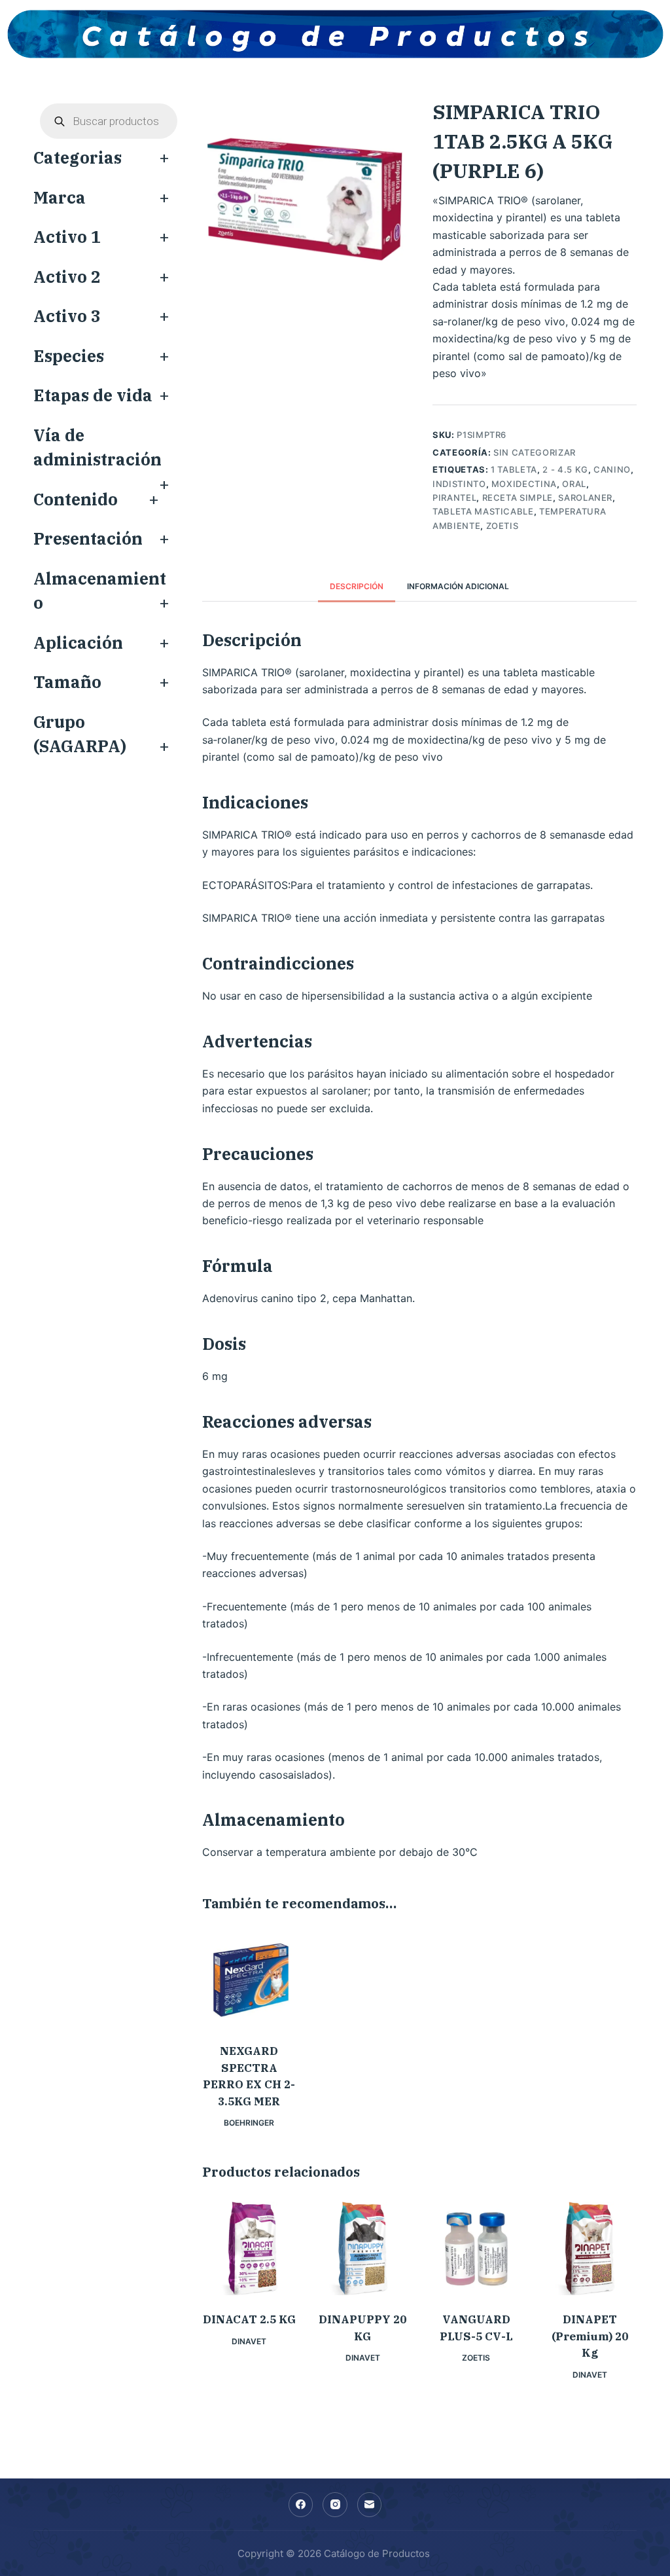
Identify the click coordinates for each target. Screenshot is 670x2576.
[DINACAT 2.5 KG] (249, 2248)
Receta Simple (518, 498)
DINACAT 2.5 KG (249, 2319)
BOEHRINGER (249, 2123)
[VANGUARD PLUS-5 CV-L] (476, 2248)
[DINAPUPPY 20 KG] (363, 2248)
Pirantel (454, 498)
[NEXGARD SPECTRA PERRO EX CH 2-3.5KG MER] (249, 1980)
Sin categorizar (535, 452)
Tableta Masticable (483, 511)
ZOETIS (502, 526)
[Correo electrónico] (370, 2505)
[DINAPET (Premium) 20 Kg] (589, 2248)
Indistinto (459, 484)
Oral (574, 484)
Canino (612, 469)
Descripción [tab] (357, 586)
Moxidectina (524, 484)
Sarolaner (585, 498)
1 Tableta (514, 469)
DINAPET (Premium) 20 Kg (590, 2336)
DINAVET (249, 2341)
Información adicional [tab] (458, 586)
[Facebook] (301, 2505)
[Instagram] (335, 2505)
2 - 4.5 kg (565, 469)
